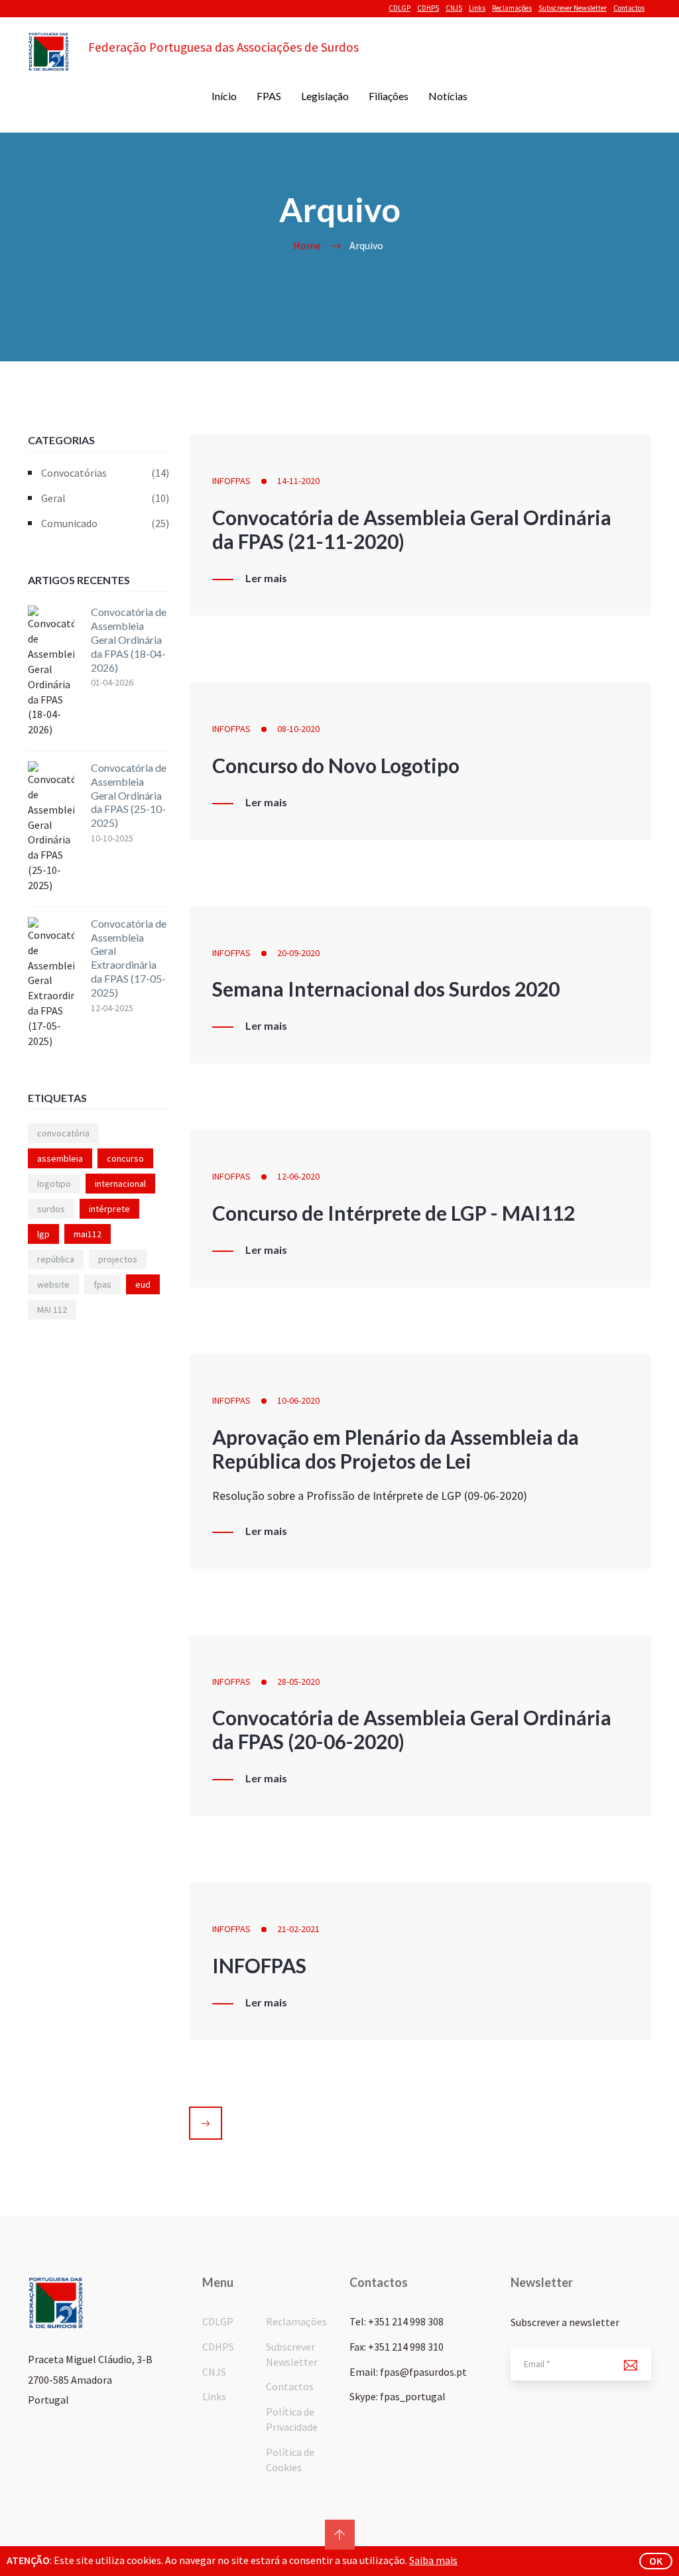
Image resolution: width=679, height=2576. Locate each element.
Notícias (448, 96)
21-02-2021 (298, 1929)
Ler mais (266, 578)
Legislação (325, 96)
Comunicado (105, 523)
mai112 (88, 1234)
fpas (102, 1284)
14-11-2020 (298, 481)
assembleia (60, 1158)
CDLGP (400, 8)
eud (143, 1284)
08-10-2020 (298, 729)
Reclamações (512, 8)
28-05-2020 (298, 1682)
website (53, 1284)
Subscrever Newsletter (573, 8)
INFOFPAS (231, 481)
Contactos (629, 8)
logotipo (54, 1184)
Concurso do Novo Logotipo (336, 765)
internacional (120, 1184)
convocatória (63, 1133)
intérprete (109, 1209)
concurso (125, 1158)
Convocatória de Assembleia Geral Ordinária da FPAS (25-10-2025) (129, 795)
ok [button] (656, 2561)
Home (307, 245)
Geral (105, 498)
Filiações (389, 96)
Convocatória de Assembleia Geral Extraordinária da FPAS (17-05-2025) (129, 958)
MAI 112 (52, 1310)
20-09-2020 (298, 953)
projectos (118, 1259)
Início (224, 96)
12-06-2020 (298, 1176)
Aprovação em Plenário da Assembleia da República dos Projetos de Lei (396, 1449)
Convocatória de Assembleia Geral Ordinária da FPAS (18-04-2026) (129, 639)
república (56, 1259)
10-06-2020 (298, 1400)
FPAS (269, 96)
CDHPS (428, 8)
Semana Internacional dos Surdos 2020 (386, 989)
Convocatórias (105, 473)
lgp (43, 1234)
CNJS (454, 8)
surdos (51, 1209)
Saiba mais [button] (433, 2560)
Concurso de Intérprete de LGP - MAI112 (394, 1213)
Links (477, 8)
